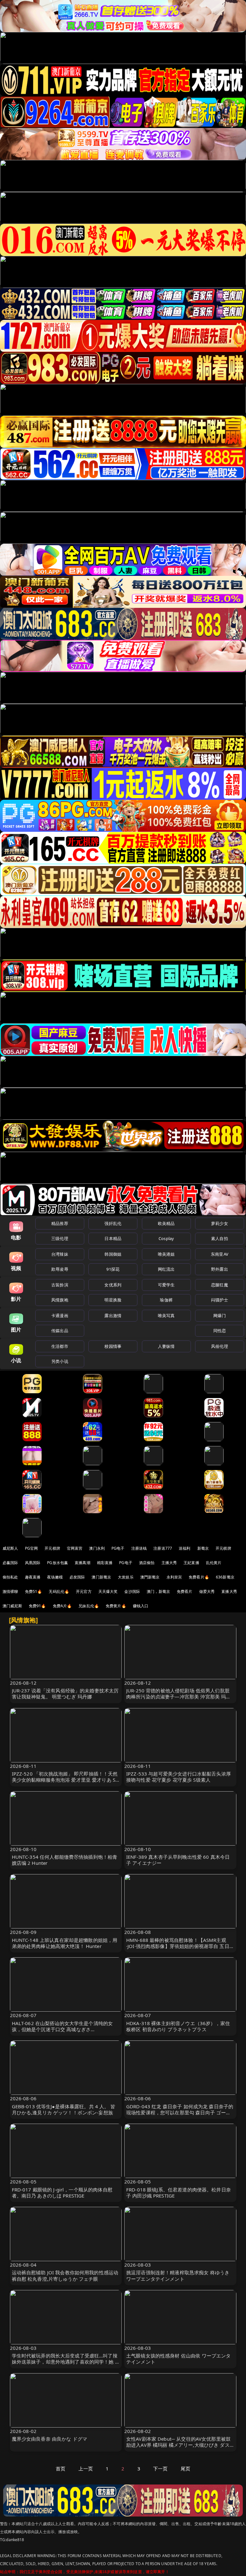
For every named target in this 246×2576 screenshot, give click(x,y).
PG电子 (118, 1548)
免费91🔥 (37, 1606)
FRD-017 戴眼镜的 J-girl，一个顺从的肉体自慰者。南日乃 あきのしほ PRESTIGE (62, 2193)
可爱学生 (166, 1285)
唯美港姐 (166, 1254)
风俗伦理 (220, 1346)
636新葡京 (225, 1577)
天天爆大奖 (108, 1591)
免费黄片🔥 (116, 1606)
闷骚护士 (220, 1300)
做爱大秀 (207, 1591)
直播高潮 (82, 1563)
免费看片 (185, 1591)
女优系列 (113, 1285)
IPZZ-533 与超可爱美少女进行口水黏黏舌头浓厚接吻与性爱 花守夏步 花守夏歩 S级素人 (179, 1777)
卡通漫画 (60, 1316)
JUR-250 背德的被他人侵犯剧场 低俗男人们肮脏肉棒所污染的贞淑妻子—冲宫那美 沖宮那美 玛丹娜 (178, 1697)
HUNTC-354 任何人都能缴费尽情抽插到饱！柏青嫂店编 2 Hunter (65, 1860)
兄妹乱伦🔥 (89, 1606)
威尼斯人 (10, 1548)
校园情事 (113, 1346)
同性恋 (220, 1331)
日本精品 (113, 1238)
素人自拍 (220, 1238)
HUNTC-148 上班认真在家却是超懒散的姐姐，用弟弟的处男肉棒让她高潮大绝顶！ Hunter (65, 1943)
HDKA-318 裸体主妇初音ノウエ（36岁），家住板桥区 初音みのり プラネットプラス (178, 2026)
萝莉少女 (220, 1223)
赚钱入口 (141, 1606)
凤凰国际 (33, 1563)
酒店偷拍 (147, 1563)
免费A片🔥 (62, 1606)
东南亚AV (220, 1254)
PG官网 (32, 1548)
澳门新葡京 (101, 1577)
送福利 (184, 1548)
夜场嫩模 (55, 1577)
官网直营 (75, 1548)
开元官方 (84, 1591)
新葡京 (203, 1548)
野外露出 (220, 1269)
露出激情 (113, 1316)
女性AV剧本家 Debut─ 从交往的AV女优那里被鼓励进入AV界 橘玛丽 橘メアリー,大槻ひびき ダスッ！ (178, 2445)
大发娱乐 (126, 1577)
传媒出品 (60, 1331)
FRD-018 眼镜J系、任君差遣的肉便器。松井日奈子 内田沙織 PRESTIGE (179, 2193)
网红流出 (166, 1269)
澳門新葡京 (150, 1577)
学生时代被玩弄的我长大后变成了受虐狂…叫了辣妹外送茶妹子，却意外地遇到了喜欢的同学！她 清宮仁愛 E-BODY (66, 2362)
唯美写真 (166, 1316)
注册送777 (163, 1548)
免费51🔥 (34, 1591)
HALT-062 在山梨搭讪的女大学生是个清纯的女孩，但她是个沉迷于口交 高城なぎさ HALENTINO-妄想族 (62, 2029)
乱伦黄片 (214, 1563)
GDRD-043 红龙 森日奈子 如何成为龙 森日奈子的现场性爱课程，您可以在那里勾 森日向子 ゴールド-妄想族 (180, 2112)
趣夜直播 (33, 1577)
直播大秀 (229, 1591)
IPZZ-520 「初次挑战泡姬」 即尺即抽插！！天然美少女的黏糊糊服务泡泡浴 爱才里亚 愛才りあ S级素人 (65, 1780)
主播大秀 (169, 1563)
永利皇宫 (174, 1577)
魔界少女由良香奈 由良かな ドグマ (50, 2439)
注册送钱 (139, 1548)
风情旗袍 (60, 1300)
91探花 (113, 1269)
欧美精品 (166, 1223)
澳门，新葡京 (158, 1591)
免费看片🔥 (199, 1577)
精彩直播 (105, 1563)
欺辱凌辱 (60, 1269)
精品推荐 (60, 1223)
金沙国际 (132, 1591)
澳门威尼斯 (12, 1606)
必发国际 (77, 1577)
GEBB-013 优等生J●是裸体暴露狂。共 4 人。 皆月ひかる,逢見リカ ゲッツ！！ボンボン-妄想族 (64, 2109)
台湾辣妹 (60, 1254)
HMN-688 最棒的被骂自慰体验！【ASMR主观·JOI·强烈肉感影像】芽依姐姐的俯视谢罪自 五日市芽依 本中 (180, 1946)
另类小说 (60, 1361)
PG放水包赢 (57, 1563)
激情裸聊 (10, 1591)
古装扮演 (60, 1285)
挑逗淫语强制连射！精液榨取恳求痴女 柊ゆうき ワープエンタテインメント (178, 2275)
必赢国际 (10, 1563)
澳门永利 (97, 1548)
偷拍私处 (10, 1577)
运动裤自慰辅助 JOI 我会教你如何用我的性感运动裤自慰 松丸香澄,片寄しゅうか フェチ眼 (65, 2275)
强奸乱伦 (113, 1223)
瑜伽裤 (166, 1300)
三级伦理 (60, 1238)
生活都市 (60, 1346)
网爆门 (220, 1316)
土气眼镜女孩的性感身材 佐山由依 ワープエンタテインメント (178, 2359)
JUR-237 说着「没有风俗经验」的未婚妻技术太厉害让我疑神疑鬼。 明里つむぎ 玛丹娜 (65, 1693)
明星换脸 (113, 1300)
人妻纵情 (166, 1346)
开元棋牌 (52, 1548)
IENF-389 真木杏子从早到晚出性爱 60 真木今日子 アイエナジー (178, 1860)
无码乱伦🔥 (59, 1591)
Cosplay (166, 1238)
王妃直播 (191, 1563)
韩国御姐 (113, 1254)
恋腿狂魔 (220, 1285)
